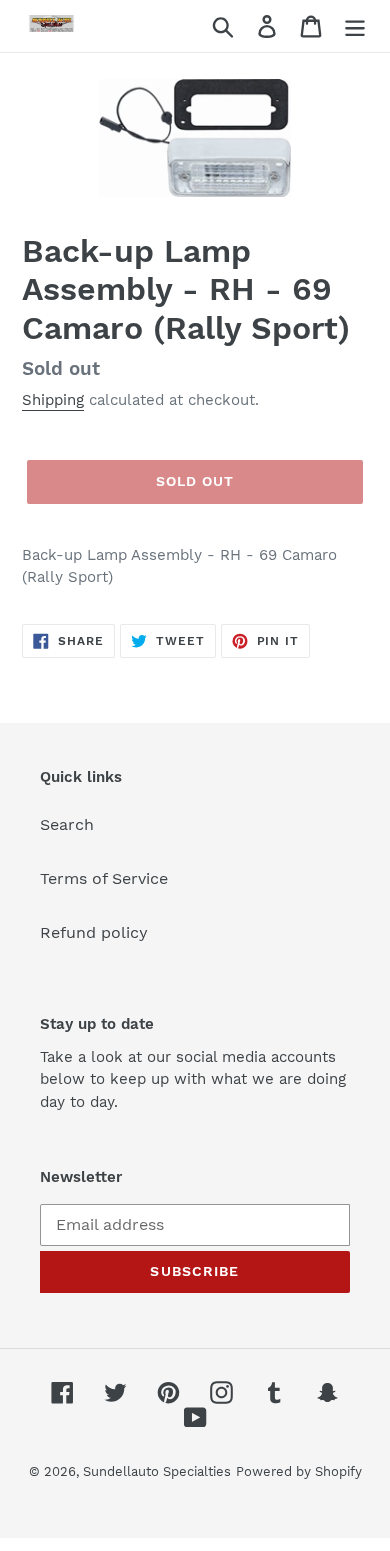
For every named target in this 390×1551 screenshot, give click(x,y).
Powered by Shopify (299, 1471)
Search (67, 824)
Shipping (53, 400)
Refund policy (94, 932)
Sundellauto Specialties (157, 1471)
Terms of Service (104, 878)
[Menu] (355, 26)
